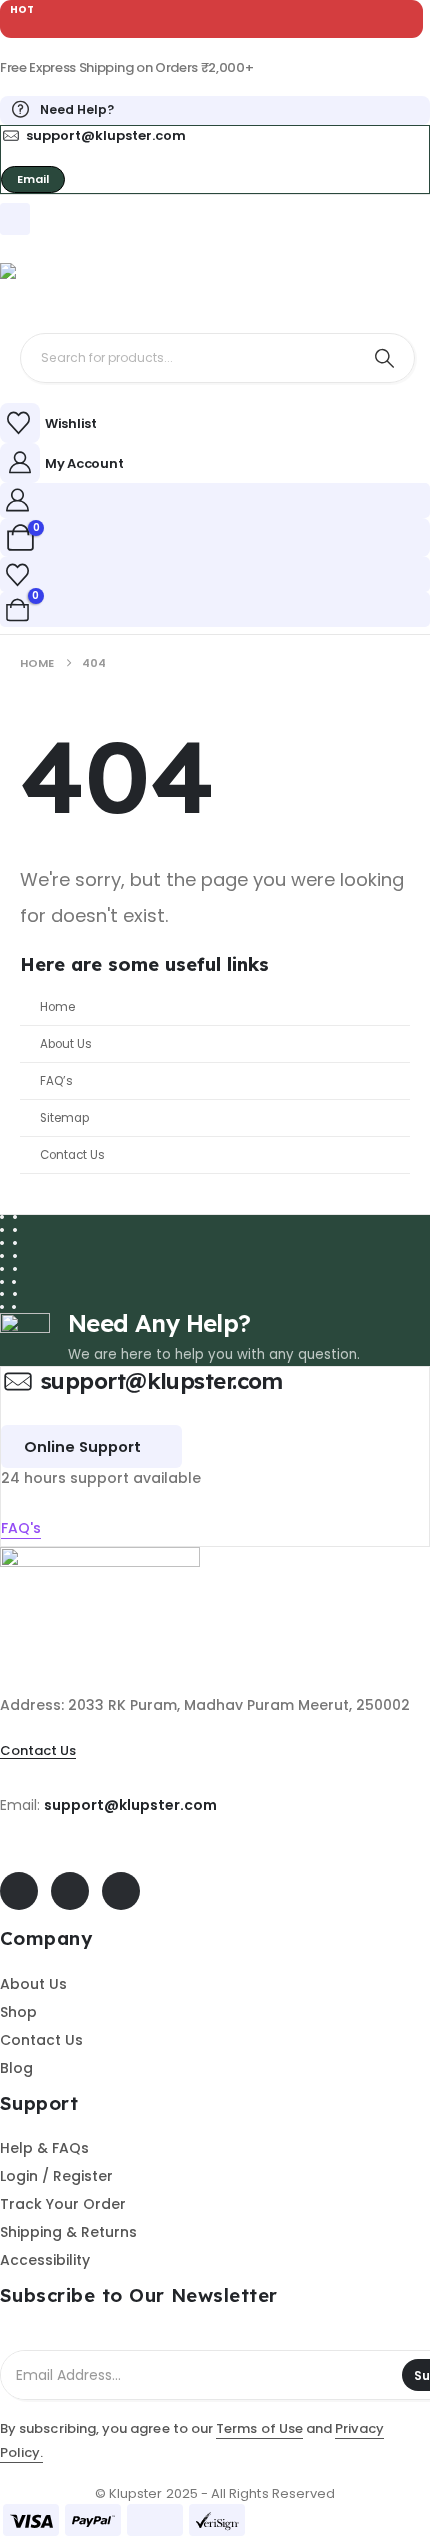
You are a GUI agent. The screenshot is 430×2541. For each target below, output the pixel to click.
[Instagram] (121, 1891)
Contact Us (72, 1155)
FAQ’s (56, 1081)
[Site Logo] (50, 288)
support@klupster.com (130, 1805)
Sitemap (64, 1118)
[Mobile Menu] (15, 219)
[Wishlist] (18, 574)
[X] (70, 1891)
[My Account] (18, 499)
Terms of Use (259, 2428)
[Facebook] (19, 1891)
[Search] (384, 358)
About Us (66, 1044)
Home (57, 1007)
